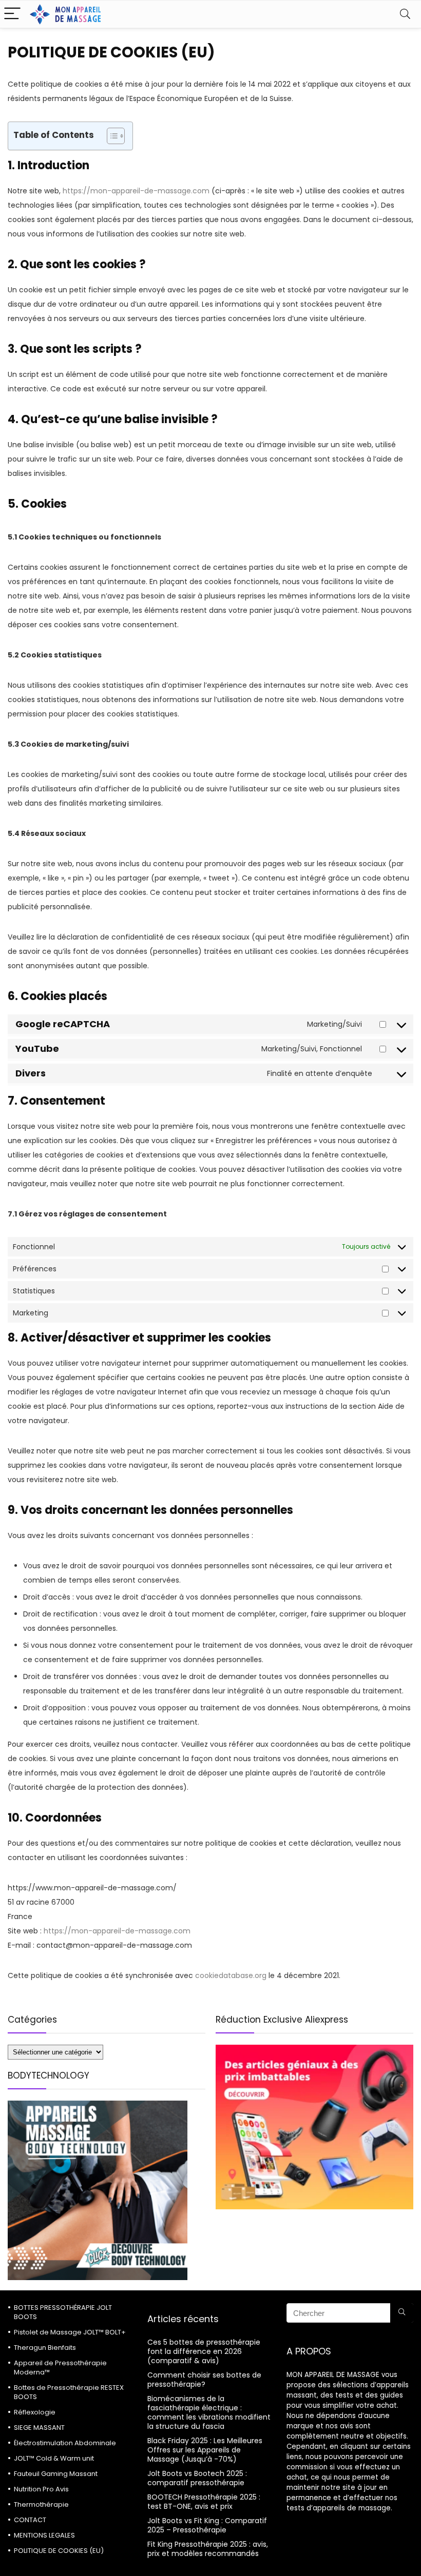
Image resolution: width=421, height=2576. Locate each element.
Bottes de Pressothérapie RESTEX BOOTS (69, 2392)
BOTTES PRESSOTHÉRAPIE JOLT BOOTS (63, 2312)
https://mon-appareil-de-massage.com (136, 191)
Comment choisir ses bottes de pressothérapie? (204, 2380)
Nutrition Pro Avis (41, 2489)
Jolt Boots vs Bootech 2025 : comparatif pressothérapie (197, 2478)
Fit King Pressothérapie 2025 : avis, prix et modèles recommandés (208, 2549)
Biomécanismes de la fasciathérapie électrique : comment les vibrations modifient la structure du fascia (209, 2412)
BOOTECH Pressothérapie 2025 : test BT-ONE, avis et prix (204, 2502)
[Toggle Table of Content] (111, 136)
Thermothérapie (41, 2504)
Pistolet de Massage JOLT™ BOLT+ (70, 2332)
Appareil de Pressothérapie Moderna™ (60, 2368)
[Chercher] (402, 2313)
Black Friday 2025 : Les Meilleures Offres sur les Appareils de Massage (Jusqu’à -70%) (205, 2450)
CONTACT (30, 2520)
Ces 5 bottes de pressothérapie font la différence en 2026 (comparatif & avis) (204, 2351)
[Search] (405, 14)
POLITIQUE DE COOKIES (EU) (59, 2551)
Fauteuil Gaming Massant (56, 2474)
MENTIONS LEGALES (44, 2535)
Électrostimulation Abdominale (65, 2443)
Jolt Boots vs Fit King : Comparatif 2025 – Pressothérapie (207, 2525)
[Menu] (12, 14)
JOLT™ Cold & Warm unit (54, 2458)
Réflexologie (35, 2412)
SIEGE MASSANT (39, 2428)
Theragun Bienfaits (45, 2348)
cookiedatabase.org (231, 1975)
